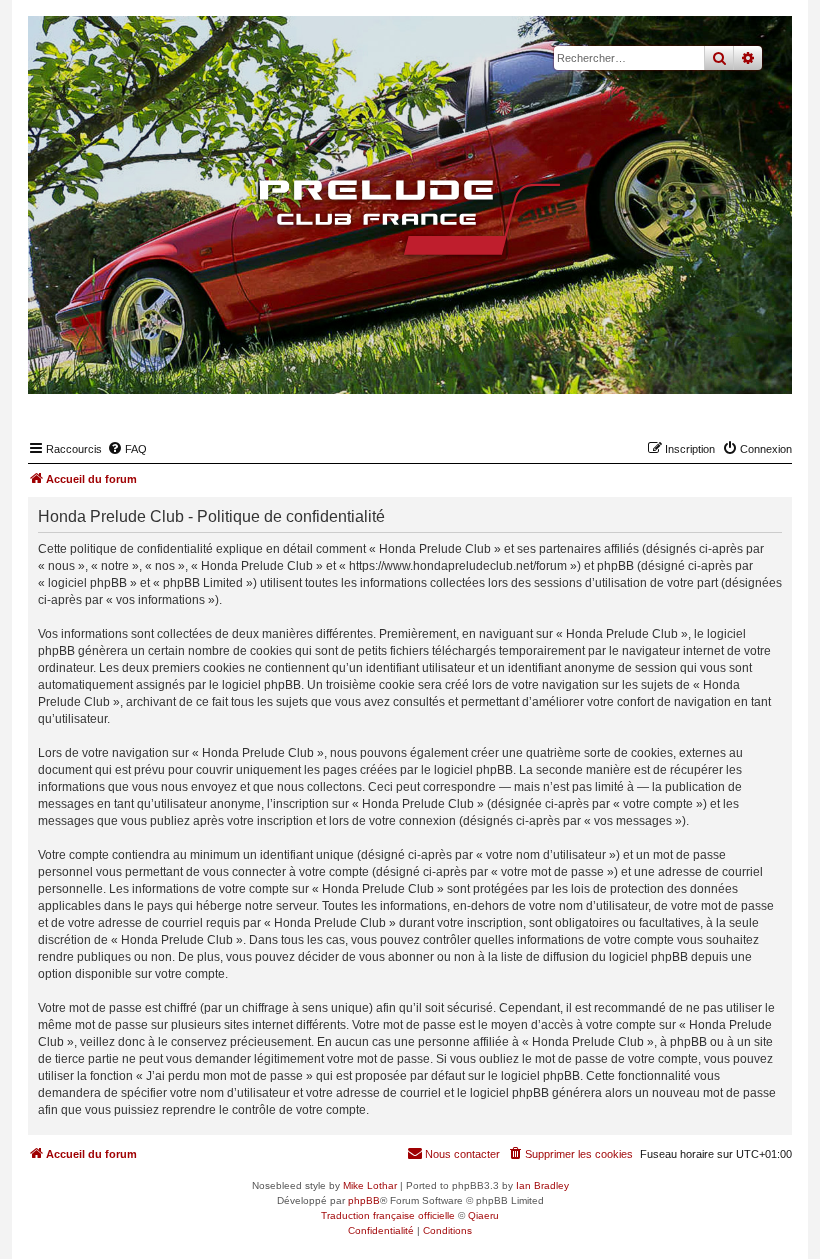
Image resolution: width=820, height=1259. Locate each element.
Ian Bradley (542, 1185)
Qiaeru (483, 1215)
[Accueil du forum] (410, 218)
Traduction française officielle (388, 1215)
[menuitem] (127, 449)
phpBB (364, 1200)
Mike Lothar (370, 1185)
